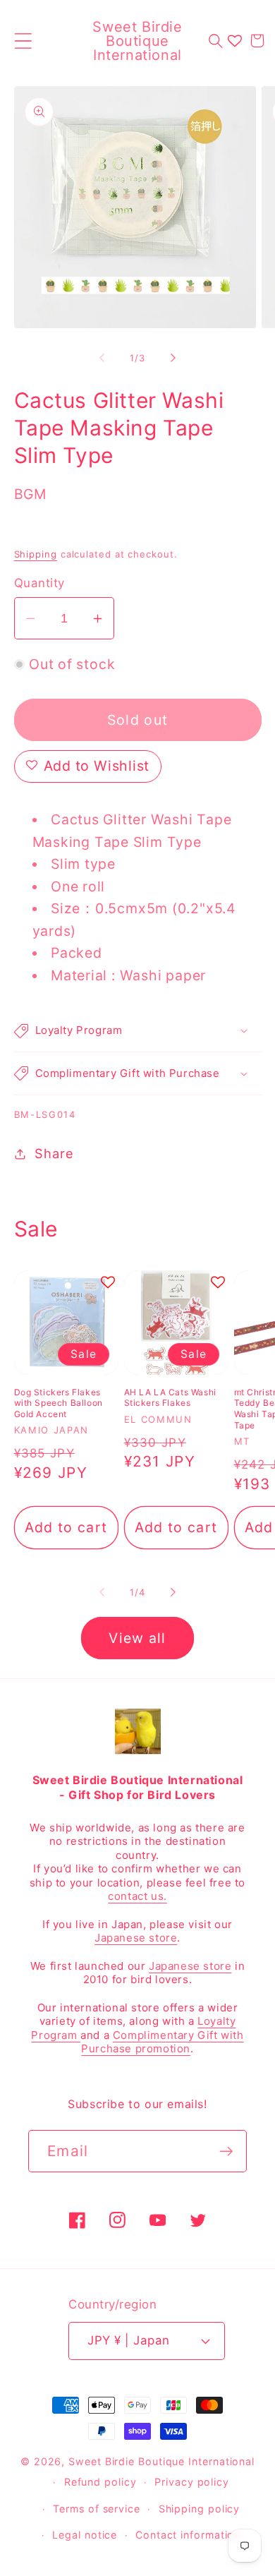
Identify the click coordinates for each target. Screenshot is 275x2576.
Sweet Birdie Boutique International (161, 2461)
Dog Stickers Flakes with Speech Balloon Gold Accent (59, 1403)
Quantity (39, 583)
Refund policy (100, 2482)
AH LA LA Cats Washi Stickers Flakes (170, 1398)
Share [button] (54, 1153)
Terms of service (97, 2509)
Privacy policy (192, 2482)
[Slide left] (102, 358)
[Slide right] (173, 358)
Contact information (188, 2535)
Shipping (36, 554)
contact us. (137, 1896)
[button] (23, 41)
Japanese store (136, 1938)
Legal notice (85, 2535)
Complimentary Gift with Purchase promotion (162, 2042)
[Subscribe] (226, 2151)
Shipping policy (200, 2509)
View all (137, 1638)
